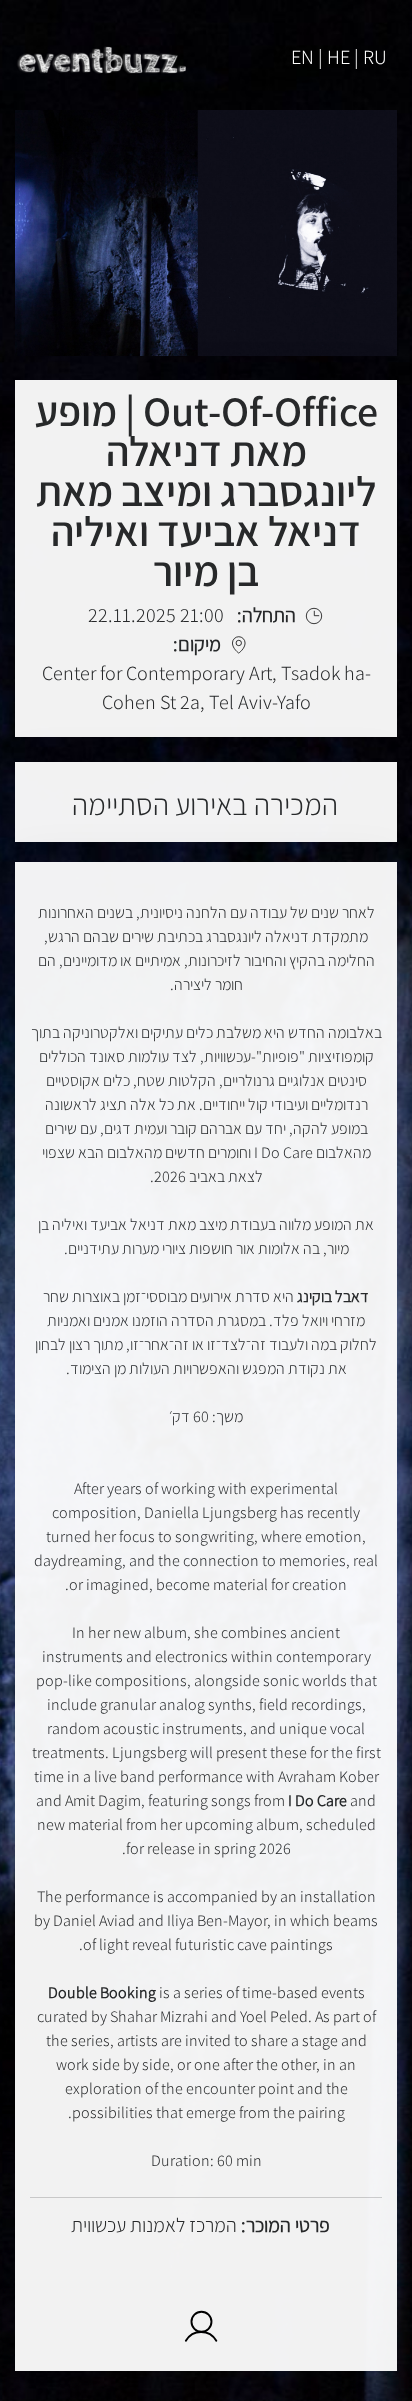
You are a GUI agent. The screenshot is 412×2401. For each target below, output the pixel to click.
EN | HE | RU (339, 57)
